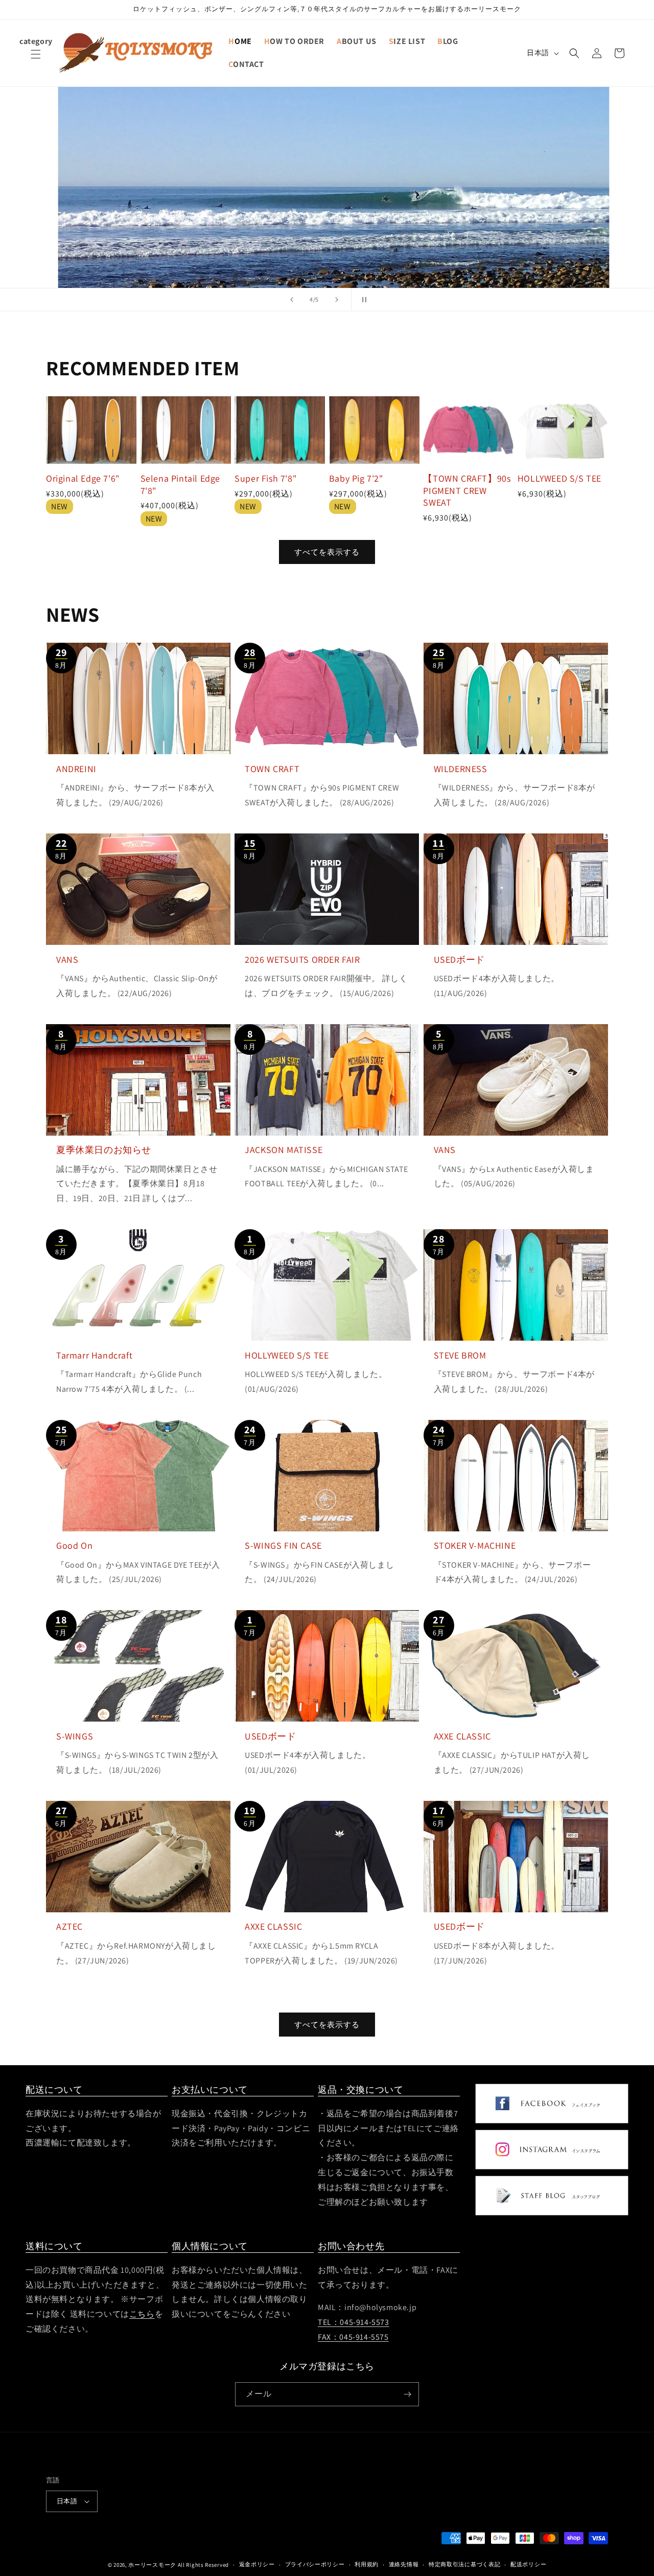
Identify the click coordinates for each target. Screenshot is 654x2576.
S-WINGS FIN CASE (283, 1545)
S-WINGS (75, 1736)
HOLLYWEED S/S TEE (559, 478)
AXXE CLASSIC (462, 1736)
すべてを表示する (327, 552)
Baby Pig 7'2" (356, 478)
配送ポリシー (528, 2564)
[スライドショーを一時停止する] (362, 300)
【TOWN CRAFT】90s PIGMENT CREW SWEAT (467, 490)
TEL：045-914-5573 (354, 2322)
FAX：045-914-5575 (353, 2337)
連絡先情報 (404, 2564)
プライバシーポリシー (315, 2564)
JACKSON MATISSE (284, 1150)
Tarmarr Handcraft (94, 1355)
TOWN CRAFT (272, 769)
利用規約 (367, 2564)
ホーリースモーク (152, 2565)
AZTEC (69, 1926)
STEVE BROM (460, 1355)
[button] (36, 60)
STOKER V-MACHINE (475, 1545)
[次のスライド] (337, 300)
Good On (74, 1545)
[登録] (407, 2394)
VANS (67, 959)
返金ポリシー (257, 2564)
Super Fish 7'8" (265, 478)
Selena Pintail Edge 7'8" (180, 484)
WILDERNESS (461, 769)
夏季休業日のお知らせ (104, 1150)
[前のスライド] (292, 300)
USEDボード (459, 959)
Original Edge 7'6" (83, 478)
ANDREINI (76, 769)
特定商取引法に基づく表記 (464, 2564)
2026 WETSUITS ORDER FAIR (302, 959)
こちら (142, 2314)
